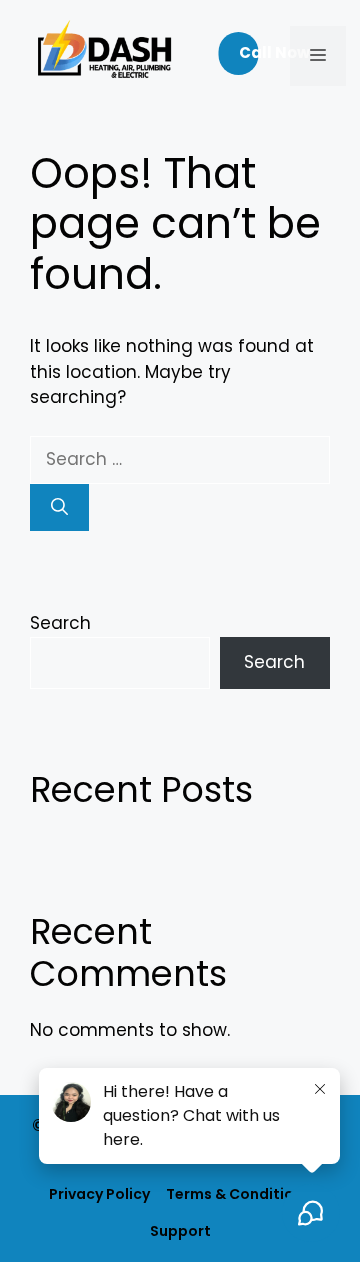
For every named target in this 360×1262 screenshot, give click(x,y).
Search (60, 623)
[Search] (59, 508)
